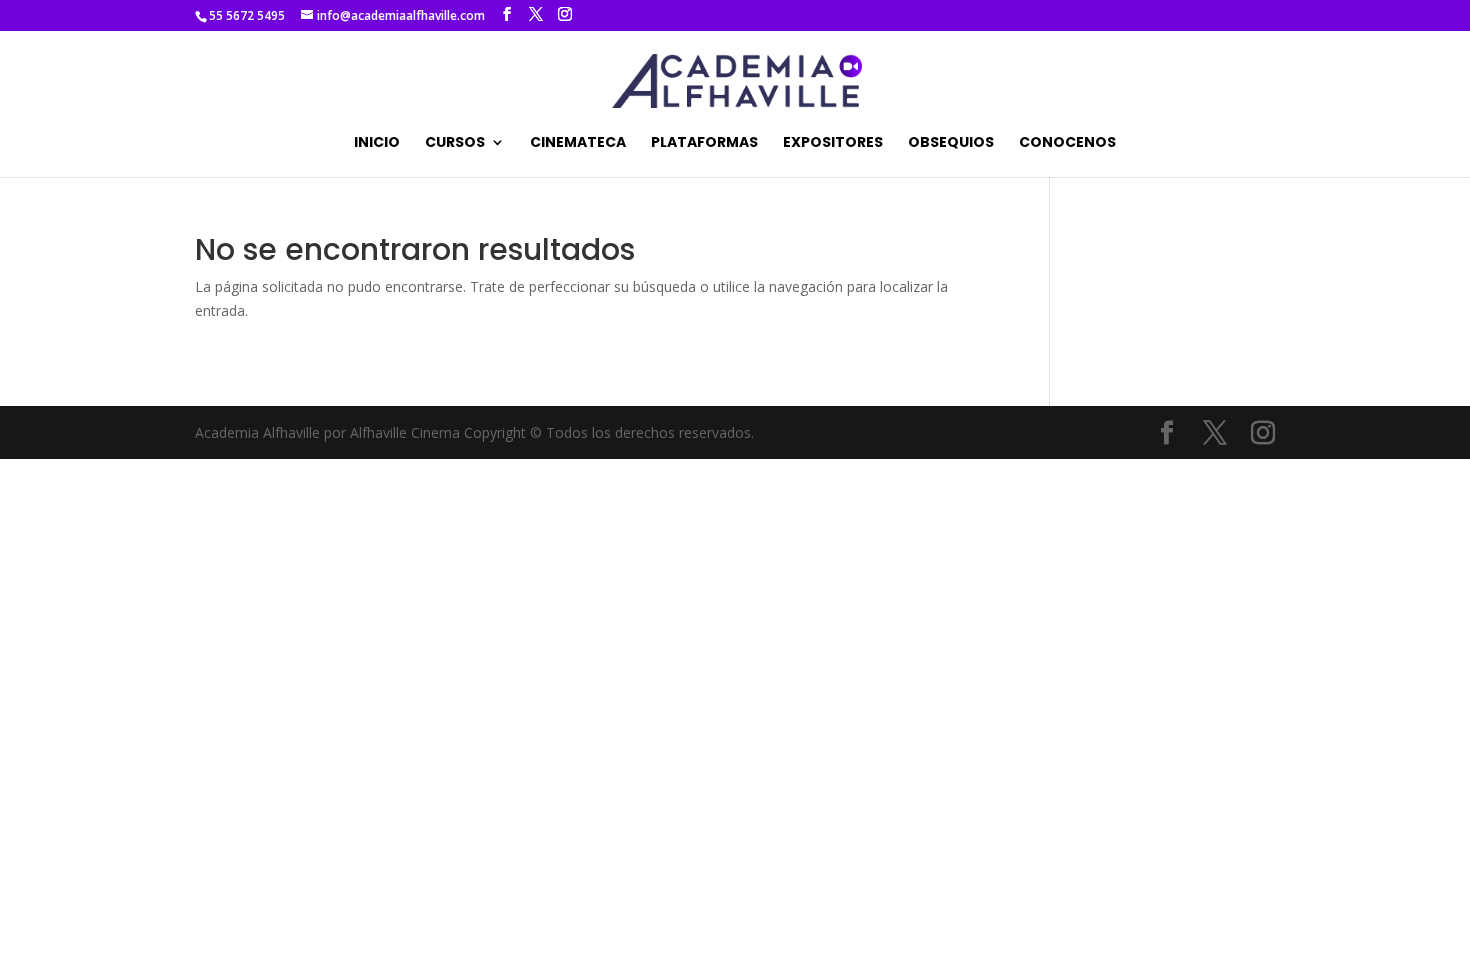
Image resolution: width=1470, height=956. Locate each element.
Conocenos (1067, 143)
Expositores (833, 143)
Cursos (455, 143)
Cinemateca (578, 143)
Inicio (377, 143)
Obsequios (951, 143)
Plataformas (704, 143)
